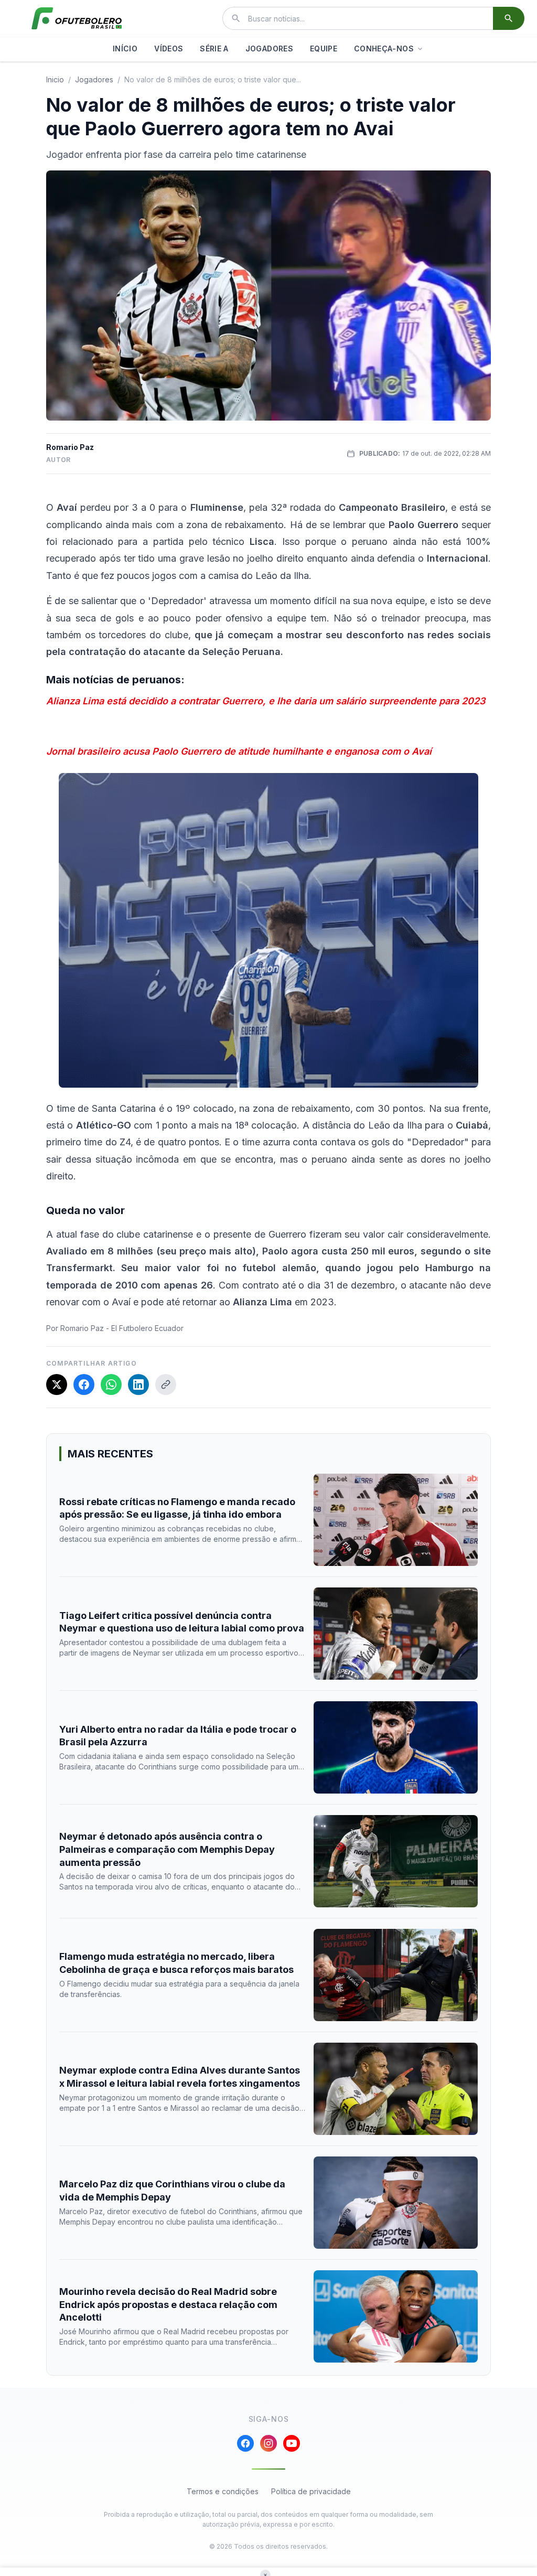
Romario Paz (70, 447)
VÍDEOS (169, 49)
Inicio (55, 79)
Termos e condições (223, 2491)
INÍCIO (125, 49)
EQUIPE (324, 49)
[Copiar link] (166, 1384)
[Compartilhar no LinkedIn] (138, 1384)
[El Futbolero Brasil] (77, 18)
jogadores (94, 79)
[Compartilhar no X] (57, 1384)
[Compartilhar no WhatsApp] (111, 1384)
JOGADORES (269, 49)
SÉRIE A (214, 49)
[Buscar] (509, 18)
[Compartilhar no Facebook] (84, 1384)
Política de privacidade (311, 2491)
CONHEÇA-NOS (384, 49)
